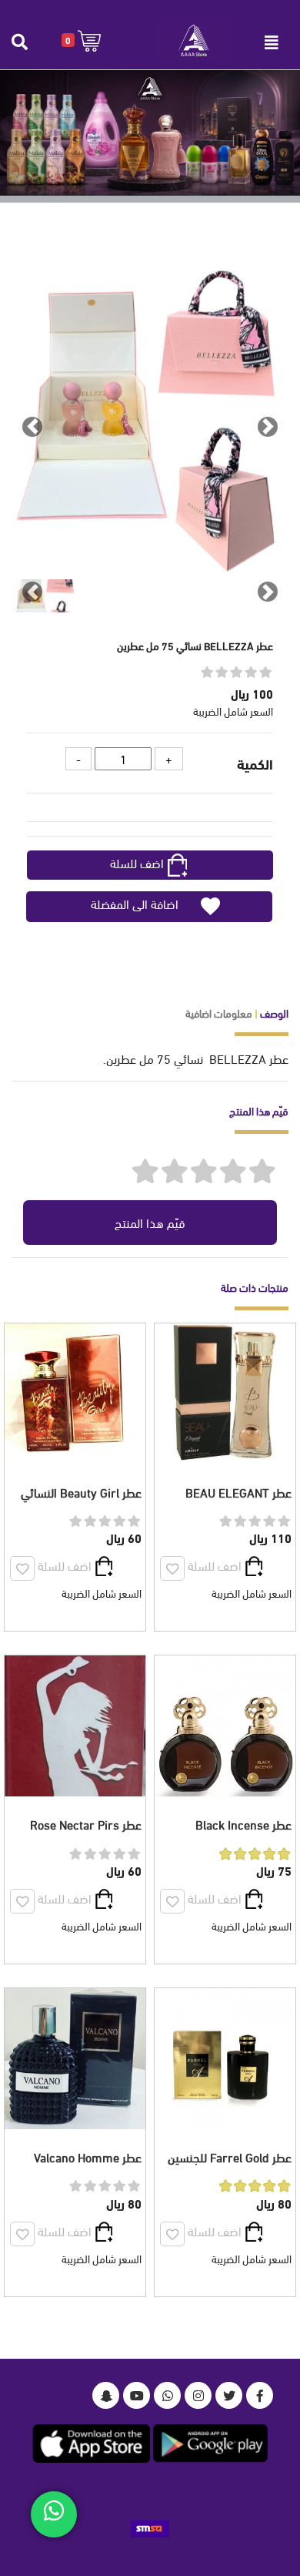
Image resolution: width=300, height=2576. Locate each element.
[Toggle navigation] (272, 42)
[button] (81, 40)
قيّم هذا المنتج (150, 1222)
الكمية (255, 763)
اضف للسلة (137, 862)
